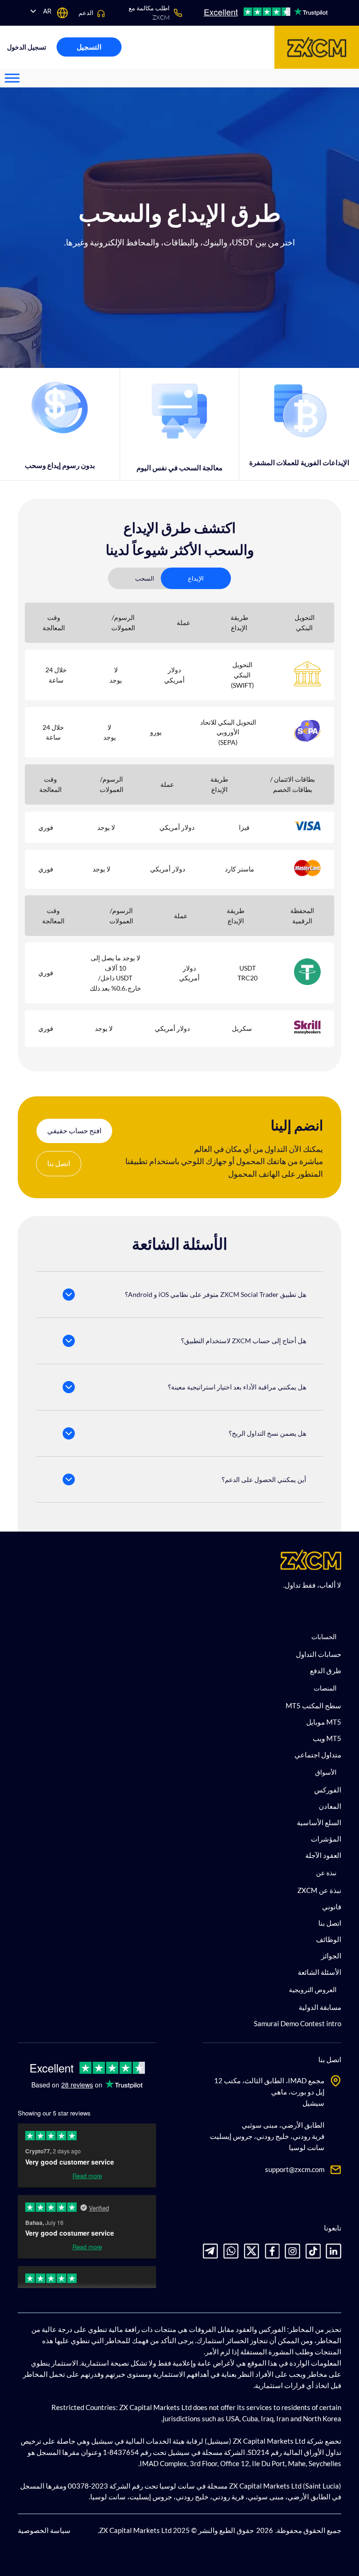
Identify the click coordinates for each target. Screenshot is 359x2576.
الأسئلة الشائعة (319, 1972)
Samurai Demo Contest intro (297, 2023)
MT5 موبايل (323, 1722)
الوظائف (328, 1939)
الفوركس (327, 1790)
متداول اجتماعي (318, 1755)
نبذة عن (326, 1873)
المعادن (330, 1806)
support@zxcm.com (295, 2169)
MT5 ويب (327, 1738)
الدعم (86, 13)
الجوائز (331, 1956)
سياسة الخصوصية (44, 2530)
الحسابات (324, 1637)
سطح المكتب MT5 (313, 1705)
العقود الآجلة (323, 1855)
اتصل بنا (59, 1163)
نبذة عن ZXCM (319, 1890)
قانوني (331, 1907)
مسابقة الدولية (320, 2007)
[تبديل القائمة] (12, 78)
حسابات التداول (318, 1654)
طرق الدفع (325, 1670)
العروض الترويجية (313, 1990)
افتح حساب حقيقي (74, 1130)
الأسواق (326, 1772)
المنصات (325, 1688)
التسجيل (89, 47)
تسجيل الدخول (27, 47)
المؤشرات (326, 1839)
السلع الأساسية (319, 1822)
